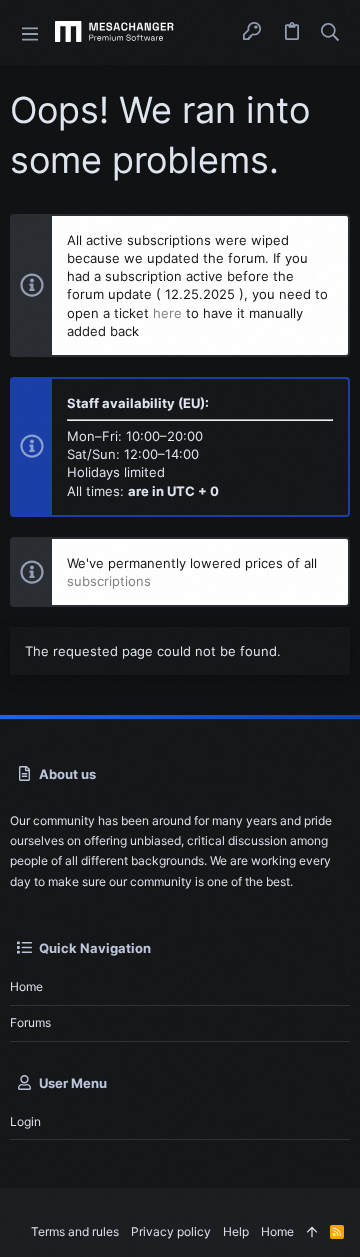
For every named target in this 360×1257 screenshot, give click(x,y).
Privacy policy (171, 1231)
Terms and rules (75, 1231)
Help (236, 1231)
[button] (30, 32)
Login (25, 1121)
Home (26, 986)
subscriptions (109, 581)
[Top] (312, 1232)
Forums (30, 1022)
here (167, 313)
